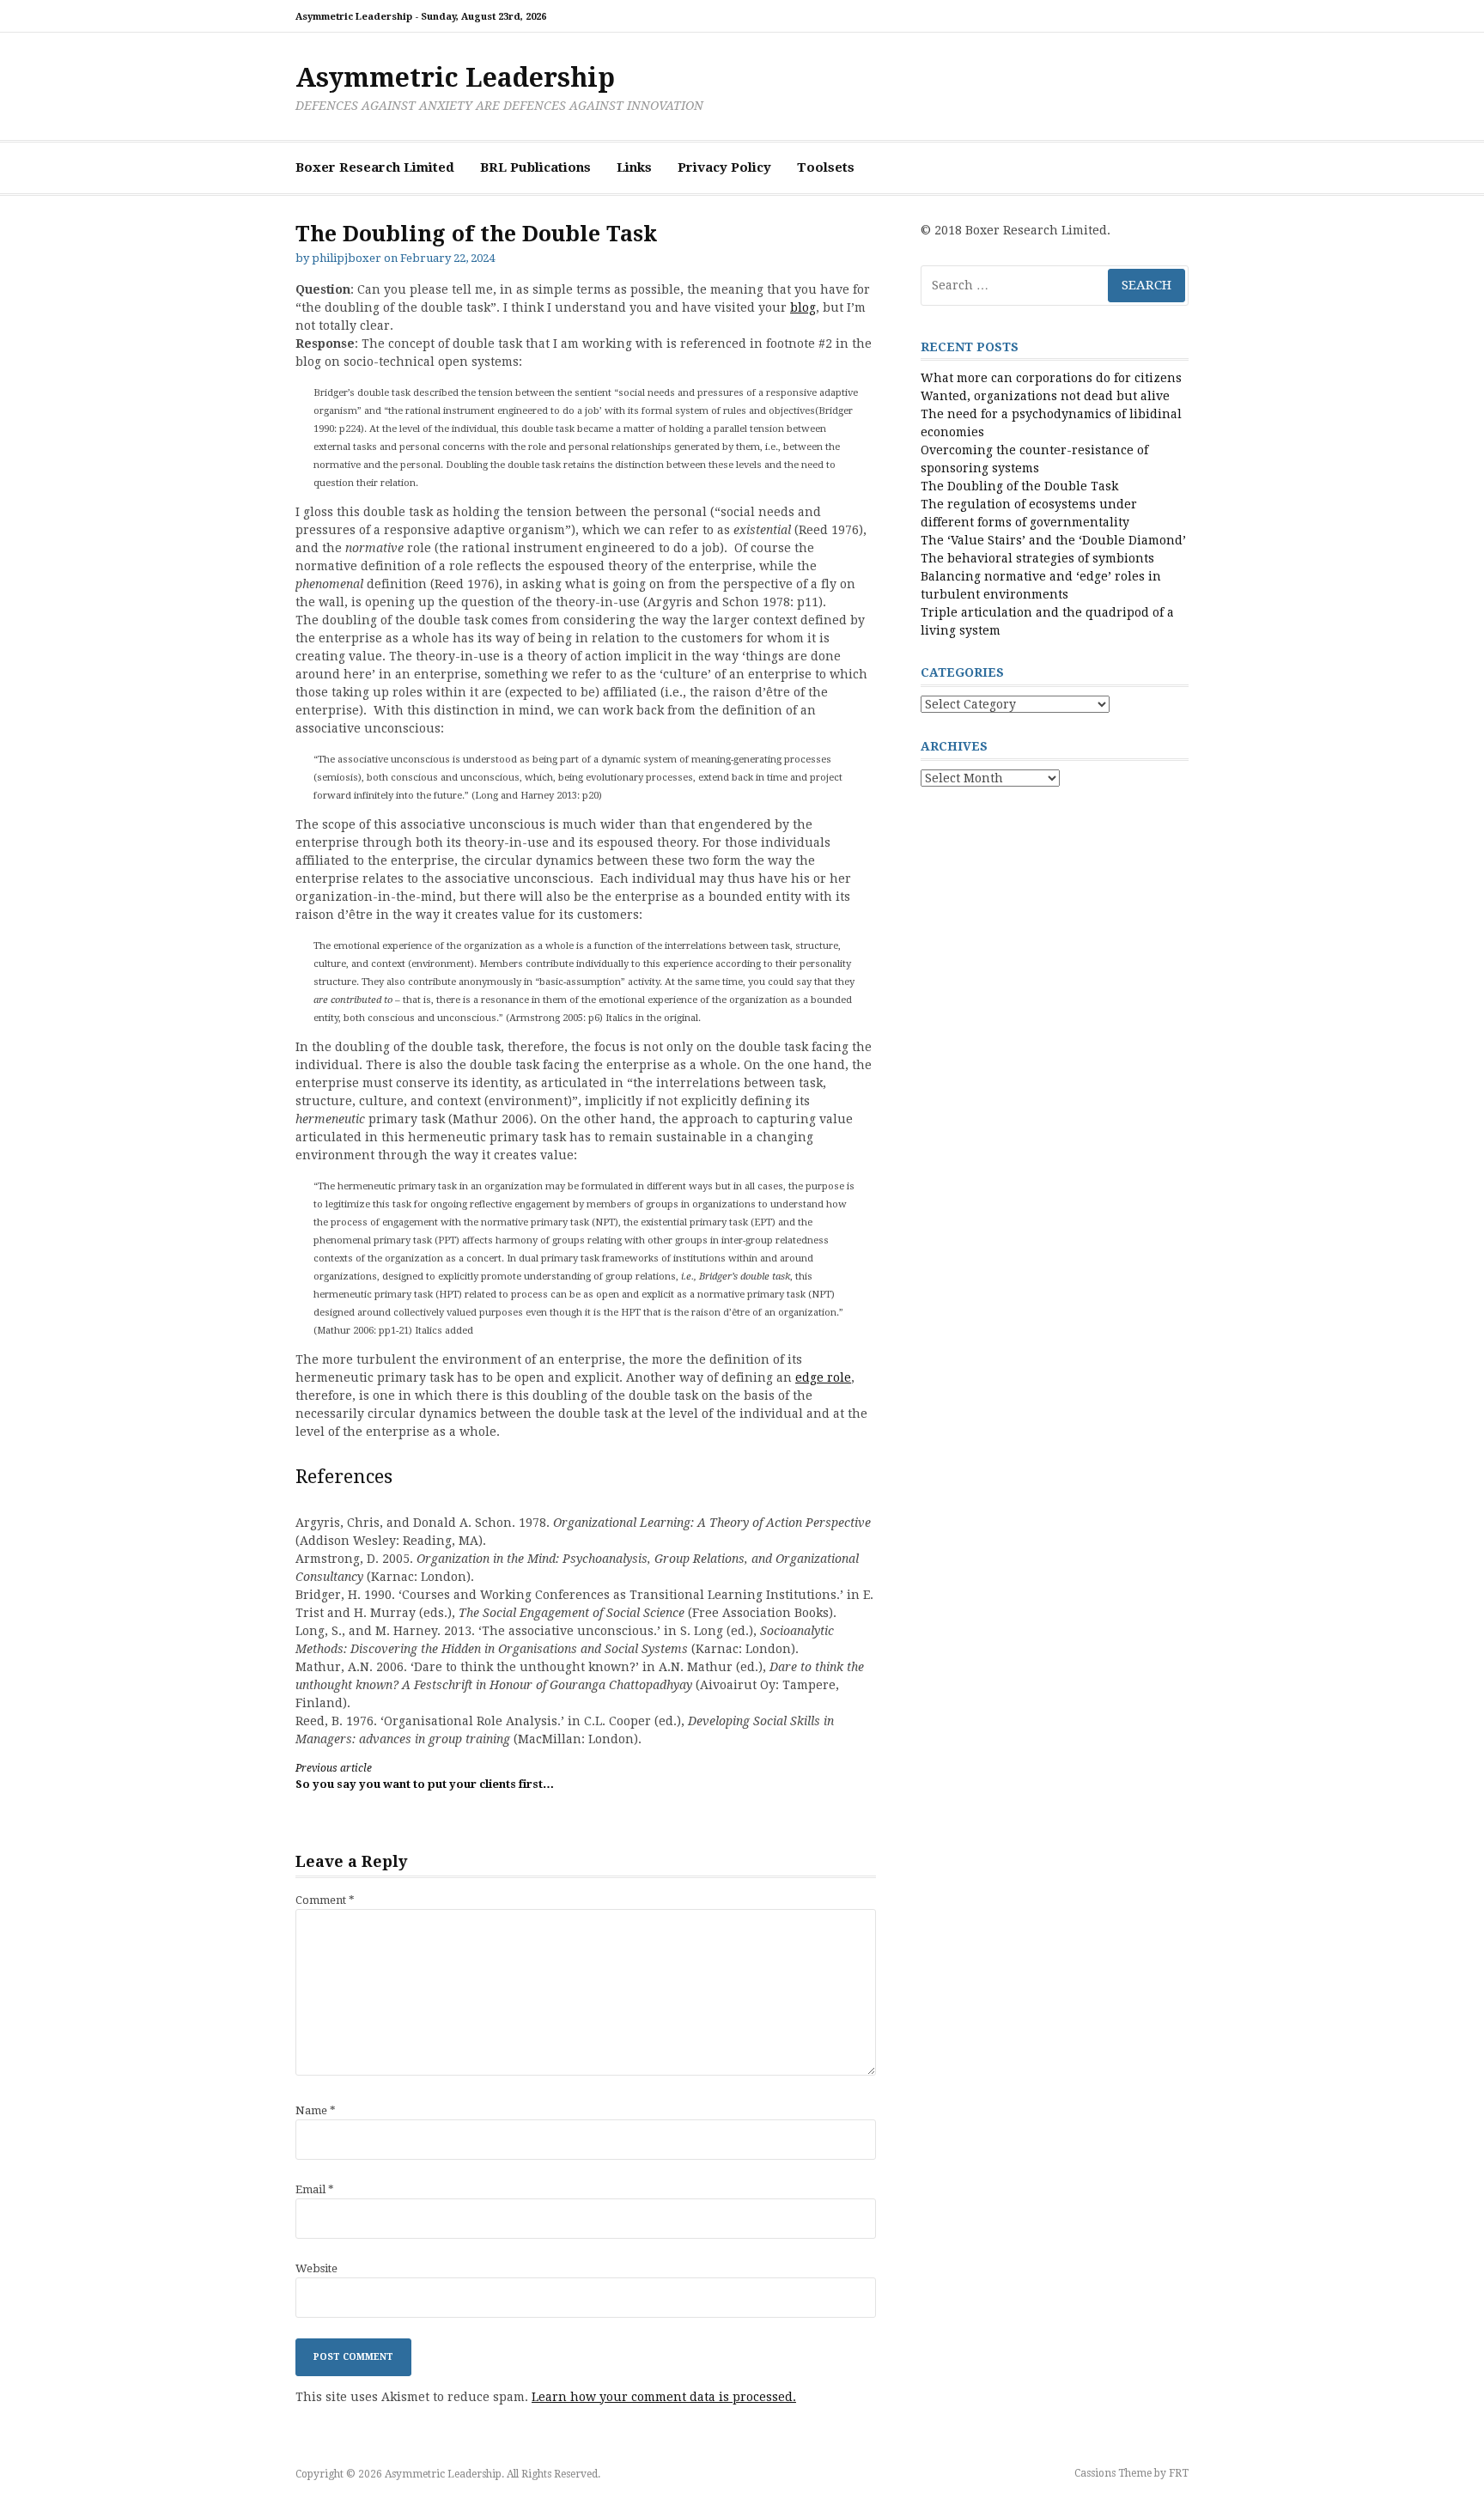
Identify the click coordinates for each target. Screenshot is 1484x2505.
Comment (325, 1900)
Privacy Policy (724, 167)
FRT (1179, 2473)
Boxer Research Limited (375, 167)
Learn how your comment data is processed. (664, 2397)
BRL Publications (535, 167)
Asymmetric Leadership (455, 78)
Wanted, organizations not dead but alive (1045, 396)
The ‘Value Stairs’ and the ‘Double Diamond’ (1053, 540)
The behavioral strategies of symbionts (1037, 558)
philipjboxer (347, 258)
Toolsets (826, 167)
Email (315, 2189)
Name (316, 2110)
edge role (823, 1377)
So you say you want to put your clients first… (425, 1776)
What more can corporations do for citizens (1051, 378)
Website (316, 2268)
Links (634, 167)
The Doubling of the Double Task (1019, 486)
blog (803, 307)
